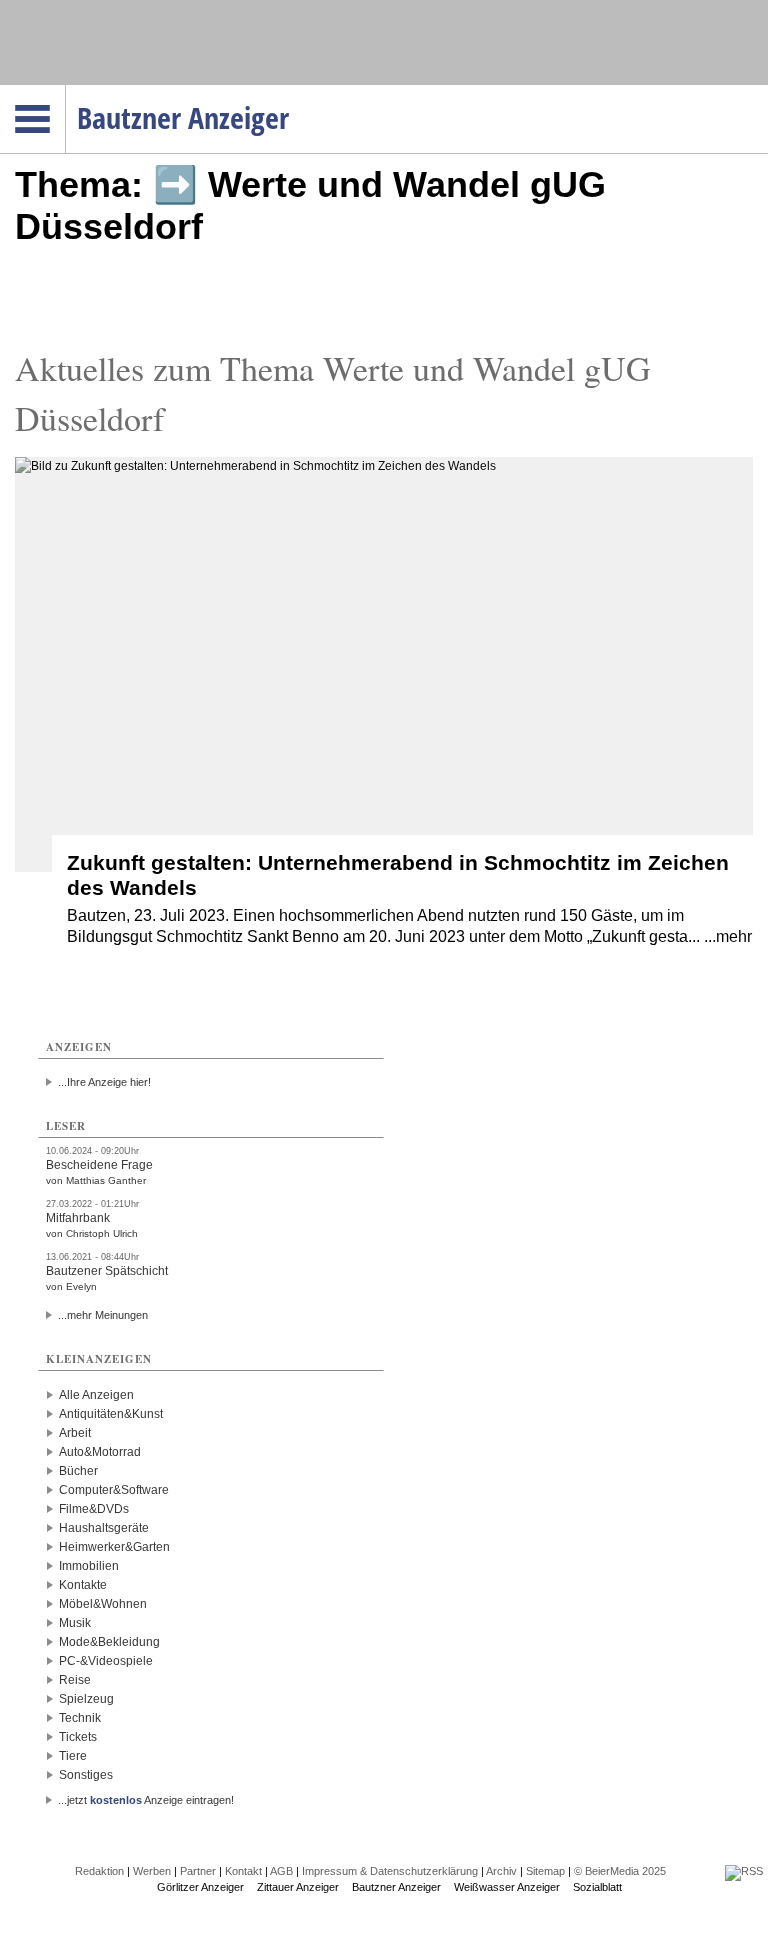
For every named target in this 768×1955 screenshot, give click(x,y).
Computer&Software (114, 1490)
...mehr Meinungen (103, 1315)
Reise (75, 1680)
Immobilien (89, 1566)
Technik (80, 1718)
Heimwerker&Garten (114, 1547)
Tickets (78, 1737)
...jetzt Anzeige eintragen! (146, 1800)
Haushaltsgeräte (104, 1528)
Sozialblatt (597, 1887)
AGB (281, 1871)
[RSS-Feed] (744, 1871)
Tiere (73, 1756)
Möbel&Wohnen (103, 1604)
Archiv (501, 1871)
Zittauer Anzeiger (298, 1887)
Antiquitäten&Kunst (111, 1414)
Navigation (65, 91)
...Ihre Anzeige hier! (104, 1082)
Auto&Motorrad (100, 1452)
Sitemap (545, 1871)
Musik (75, 1623)
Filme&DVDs (94, 1509)
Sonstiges (86, 1775)
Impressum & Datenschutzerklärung (390, 1871)
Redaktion (99, 1871)
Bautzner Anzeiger (396, 1887)
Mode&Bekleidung (109, 1642)
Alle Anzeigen (96, 1395)
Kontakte (83, 1585)
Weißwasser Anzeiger (507, 1887)
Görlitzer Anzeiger (200, 1887)
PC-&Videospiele (106, 1661)
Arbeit (75, 1433)
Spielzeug (86, 1699)
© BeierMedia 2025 (620, 1871)
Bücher (78, 1471)
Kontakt (243, 1871)
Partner (198, 1871)
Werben (152, 1871)
